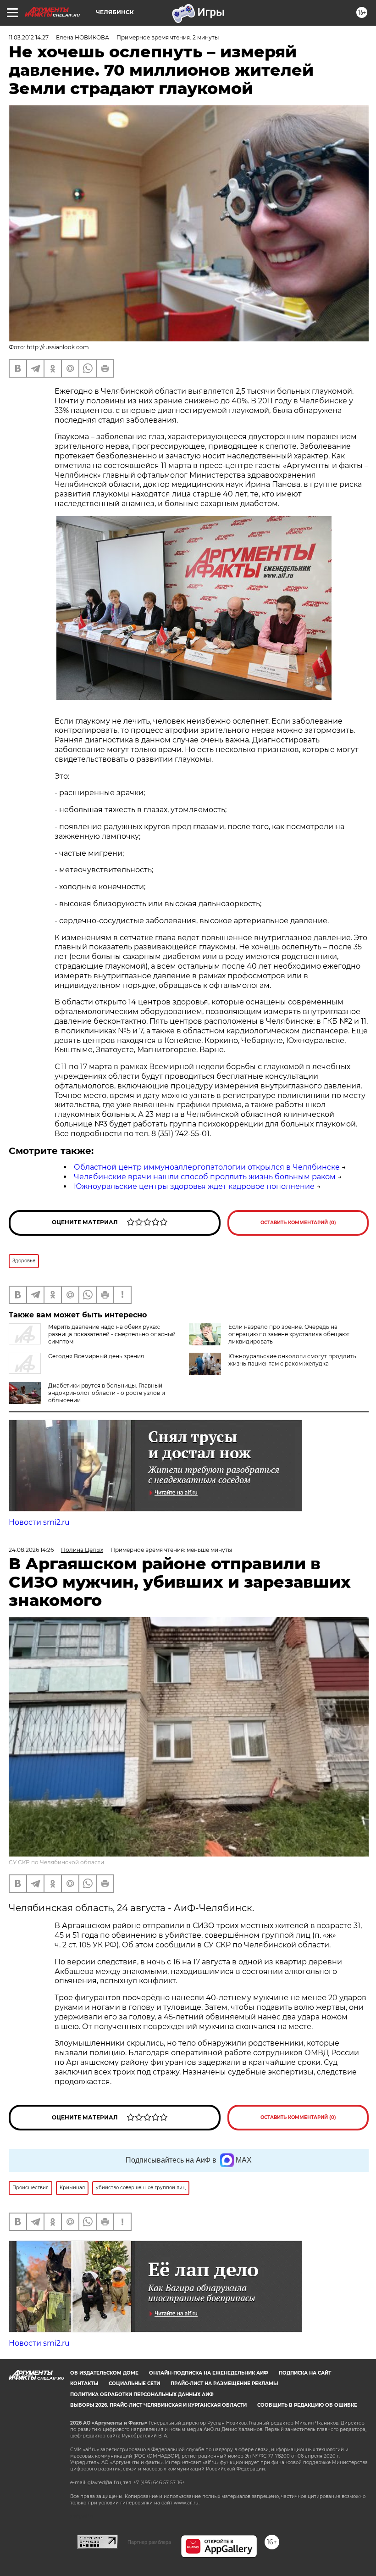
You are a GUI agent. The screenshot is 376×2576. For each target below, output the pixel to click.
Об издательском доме (104, 2373)
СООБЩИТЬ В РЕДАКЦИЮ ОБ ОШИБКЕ (307, 2405)
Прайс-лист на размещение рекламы (224, 2384)
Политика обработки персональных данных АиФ (142, 2395)
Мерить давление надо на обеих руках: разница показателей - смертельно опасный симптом (112, 1334)
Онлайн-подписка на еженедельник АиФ (209, 2373)
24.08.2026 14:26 (31, 1550)
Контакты (84, 2384)
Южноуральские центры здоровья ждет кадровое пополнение (194, 1186)
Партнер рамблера (149, 2542)
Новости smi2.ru (39, 1522)
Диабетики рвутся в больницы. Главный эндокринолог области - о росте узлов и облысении (107, 1393)
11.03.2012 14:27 (29, 37)
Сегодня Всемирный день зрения (96, 1356)
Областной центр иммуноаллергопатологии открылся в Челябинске (207, 1167)
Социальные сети (134, 2384)
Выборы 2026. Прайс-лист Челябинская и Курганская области (158, 2405)
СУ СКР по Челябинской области (56, 1862)
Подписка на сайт (305, 2373)
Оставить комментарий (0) (298, 1223)
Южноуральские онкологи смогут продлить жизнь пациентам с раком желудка (292, 1360)
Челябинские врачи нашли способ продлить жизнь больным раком (205, 1177)
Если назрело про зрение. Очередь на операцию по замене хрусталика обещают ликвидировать (289, 1334)
